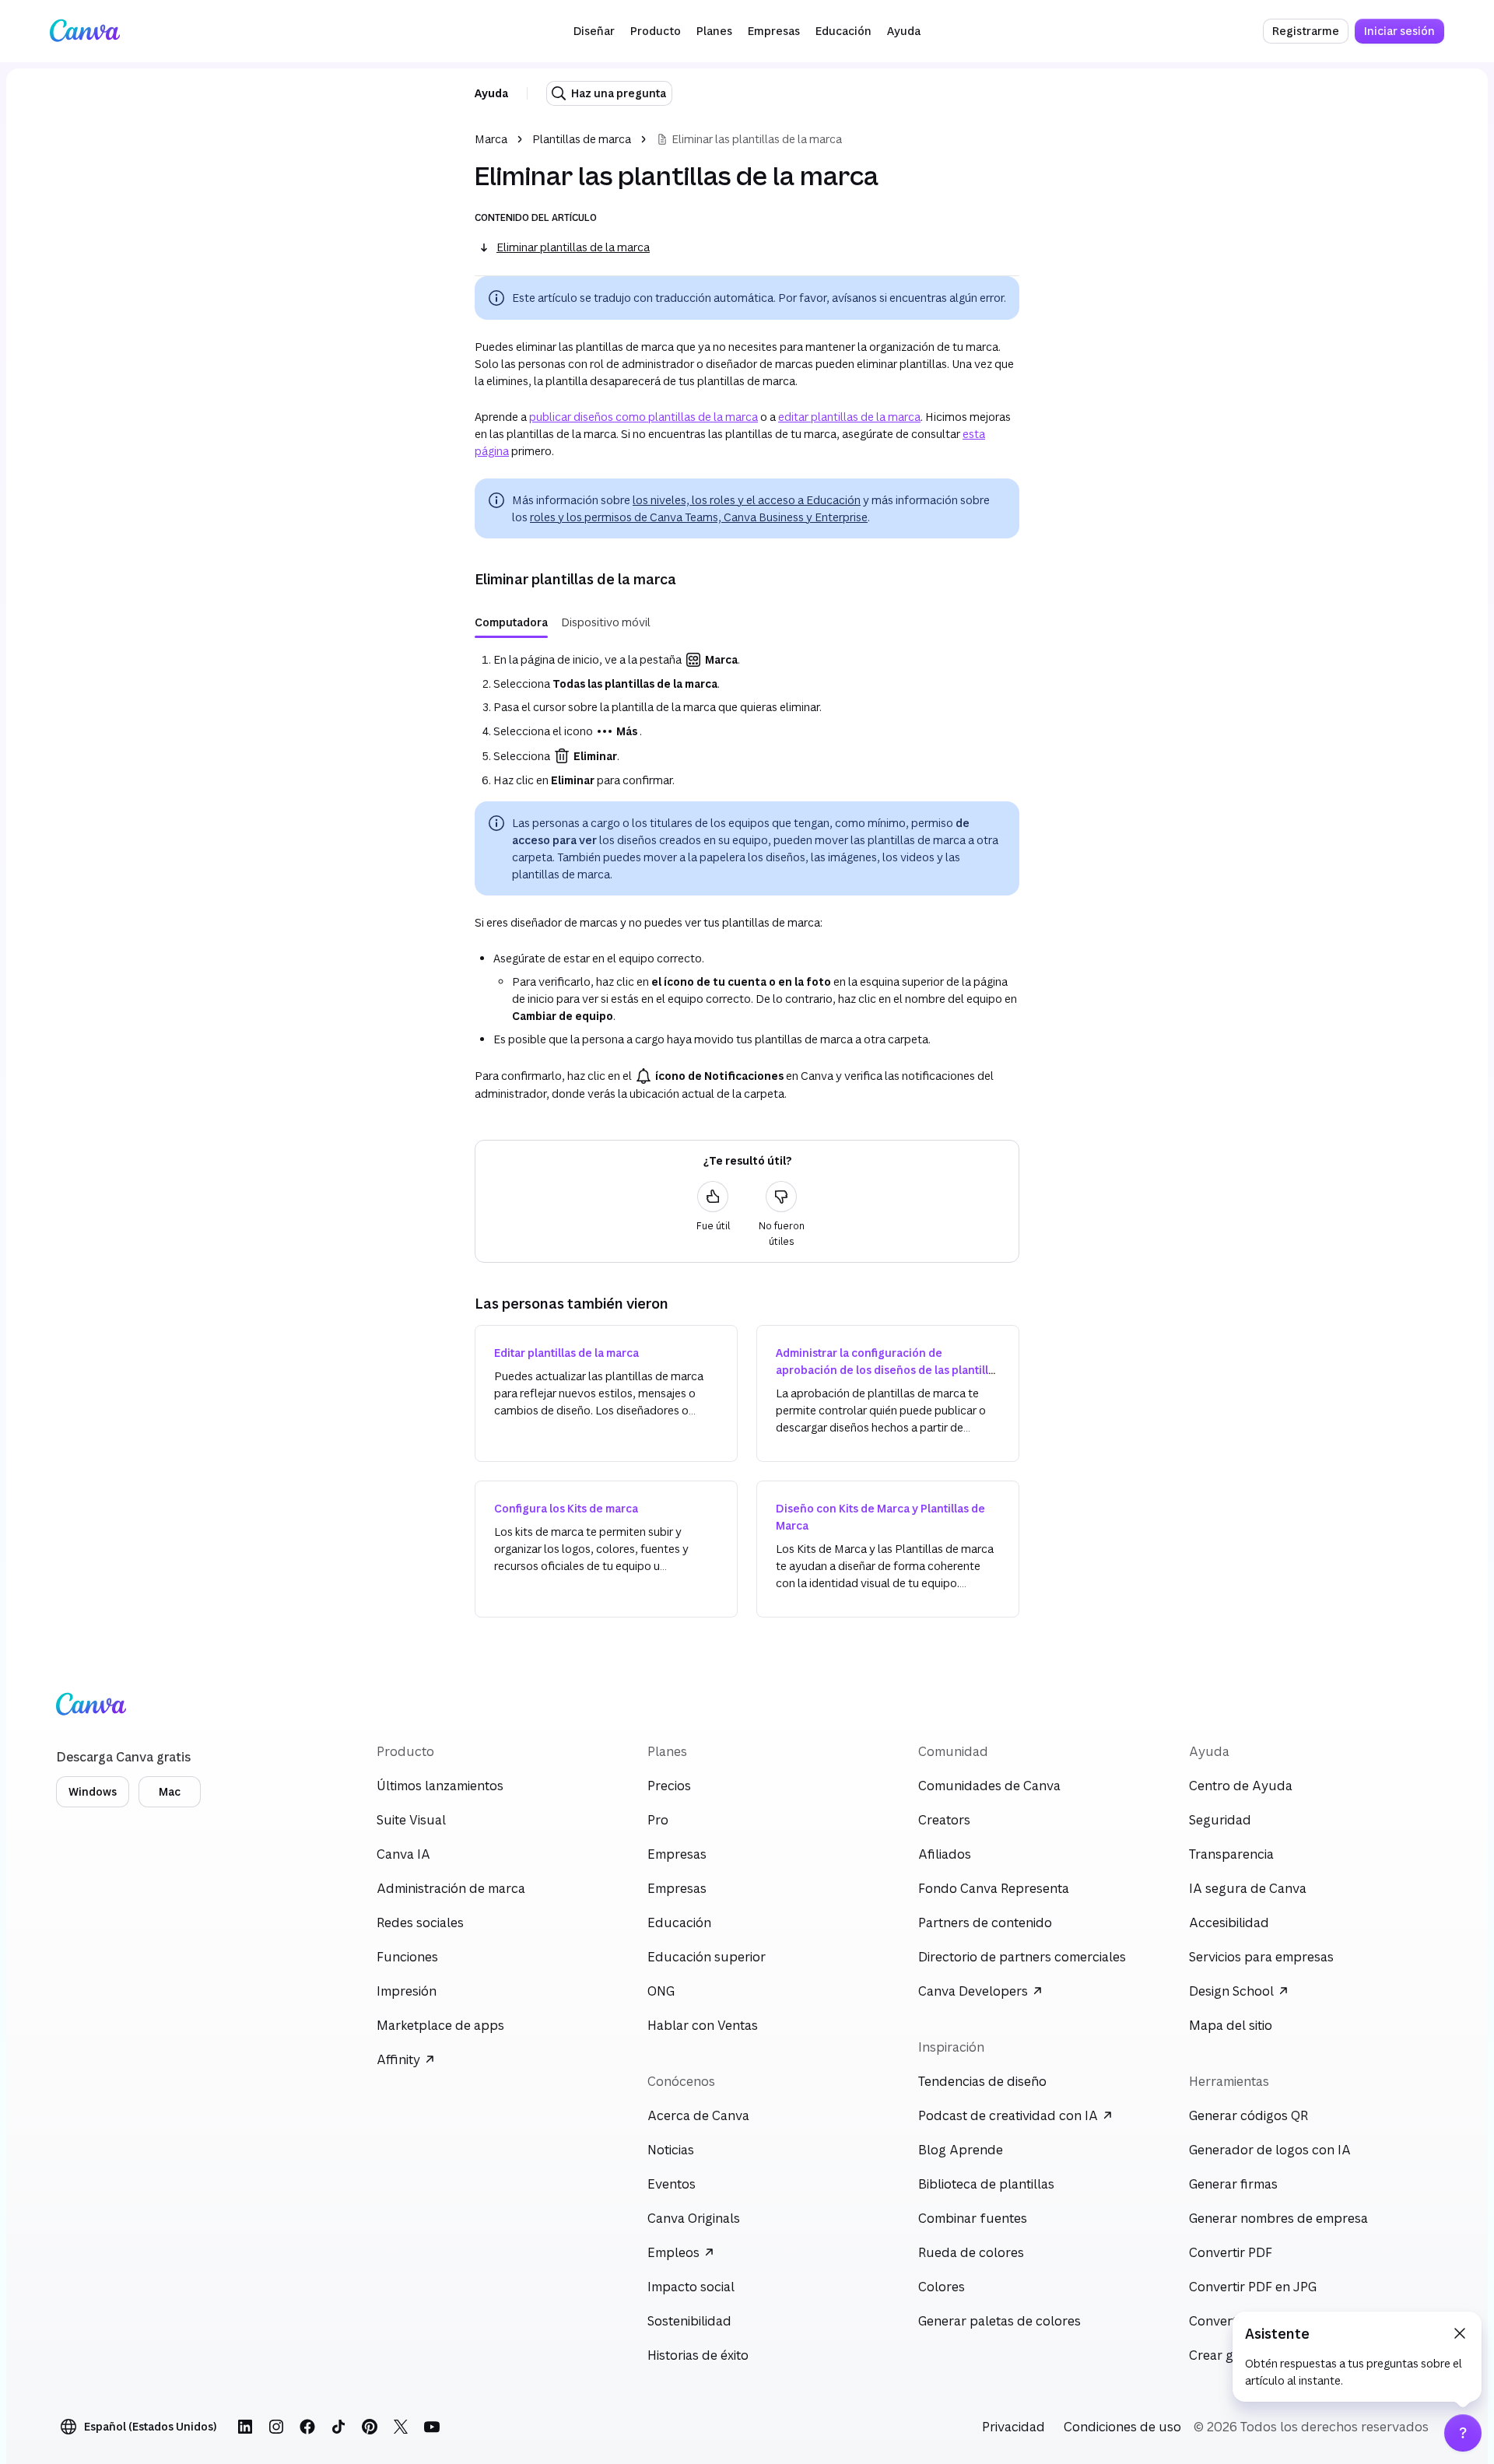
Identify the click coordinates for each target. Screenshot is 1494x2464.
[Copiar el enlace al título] (462, 579)
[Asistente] (1463, 2433)
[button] (594, 31)
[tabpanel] (747, 720)
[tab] (511, 622)
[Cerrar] (1460, 2333)
